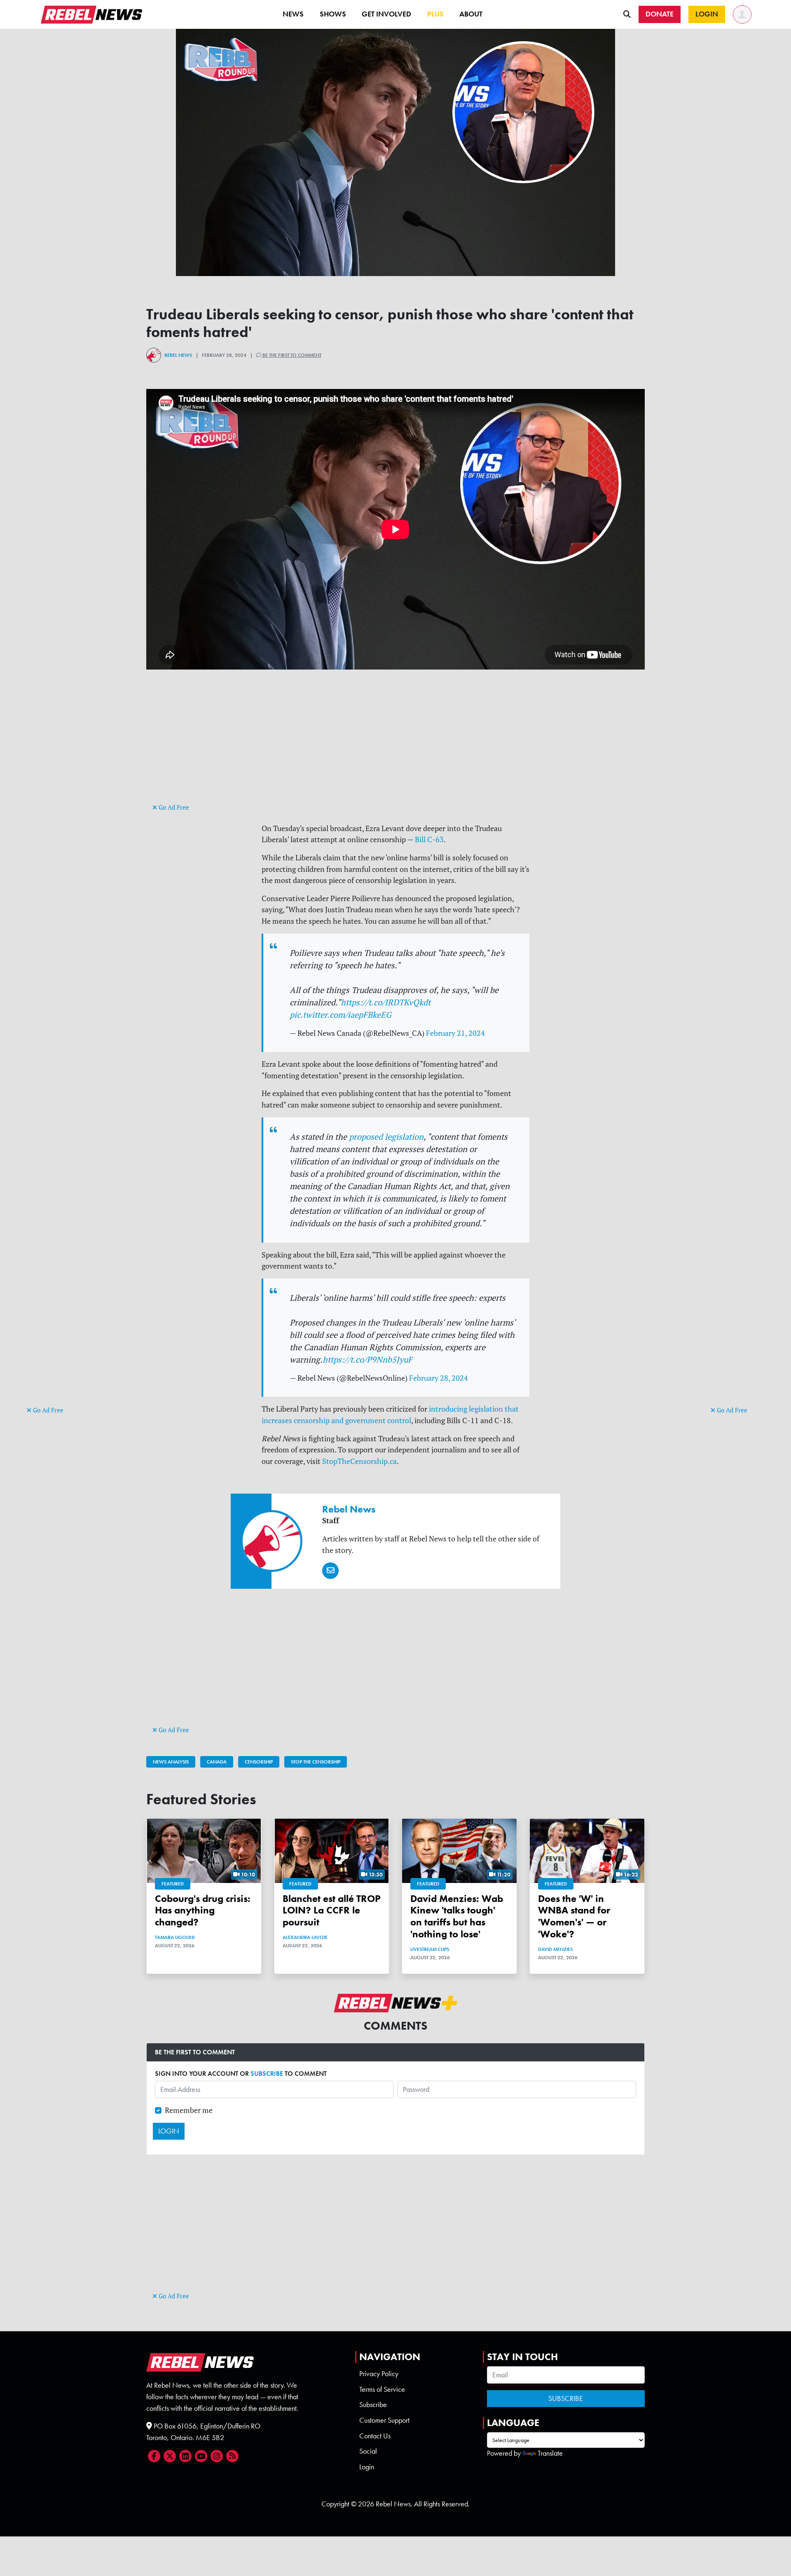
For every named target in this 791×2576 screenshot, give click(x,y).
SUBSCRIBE (267, 2074)
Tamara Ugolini (175, 1937)
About (471, 14)
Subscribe (373, 2405)
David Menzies (555, 1949)
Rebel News (178, 355)
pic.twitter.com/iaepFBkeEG (341, 1015)
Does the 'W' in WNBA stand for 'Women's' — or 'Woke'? (574, 1916)
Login (367, 2467)
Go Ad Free (47, 1410)
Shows (333, 14)
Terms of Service (382, 2389)
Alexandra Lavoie (305, 1937)
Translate (550, 2453)
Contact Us (375, 2436)
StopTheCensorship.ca (359, 1461)
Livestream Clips (430, 1949)
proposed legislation (386, 1137)
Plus (435, 14)
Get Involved (386, 14)
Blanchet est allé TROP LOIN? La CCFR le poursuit (332, 1910)
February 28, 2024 (439, 1378)
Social (368, 2451)
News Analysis (171, 1762)
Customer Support (384, 2420)
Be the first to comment (291, 355)
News (293, 14)
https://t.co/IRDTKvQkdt (386, 1002)
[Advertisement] (60, 1277)
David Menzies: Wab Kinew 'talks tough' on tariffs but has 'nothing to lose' (457, 1916)
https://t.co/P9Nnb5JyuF (367, 1359)
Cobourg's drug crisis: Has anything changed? (203, 1910)
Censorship (259, 1762)
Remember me (189, 2110)
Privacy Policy (379, 2374)
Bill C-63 (429, 840)
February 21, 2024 (455, 1033)
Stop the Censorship (316, 1762)
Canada (217, 1762)
